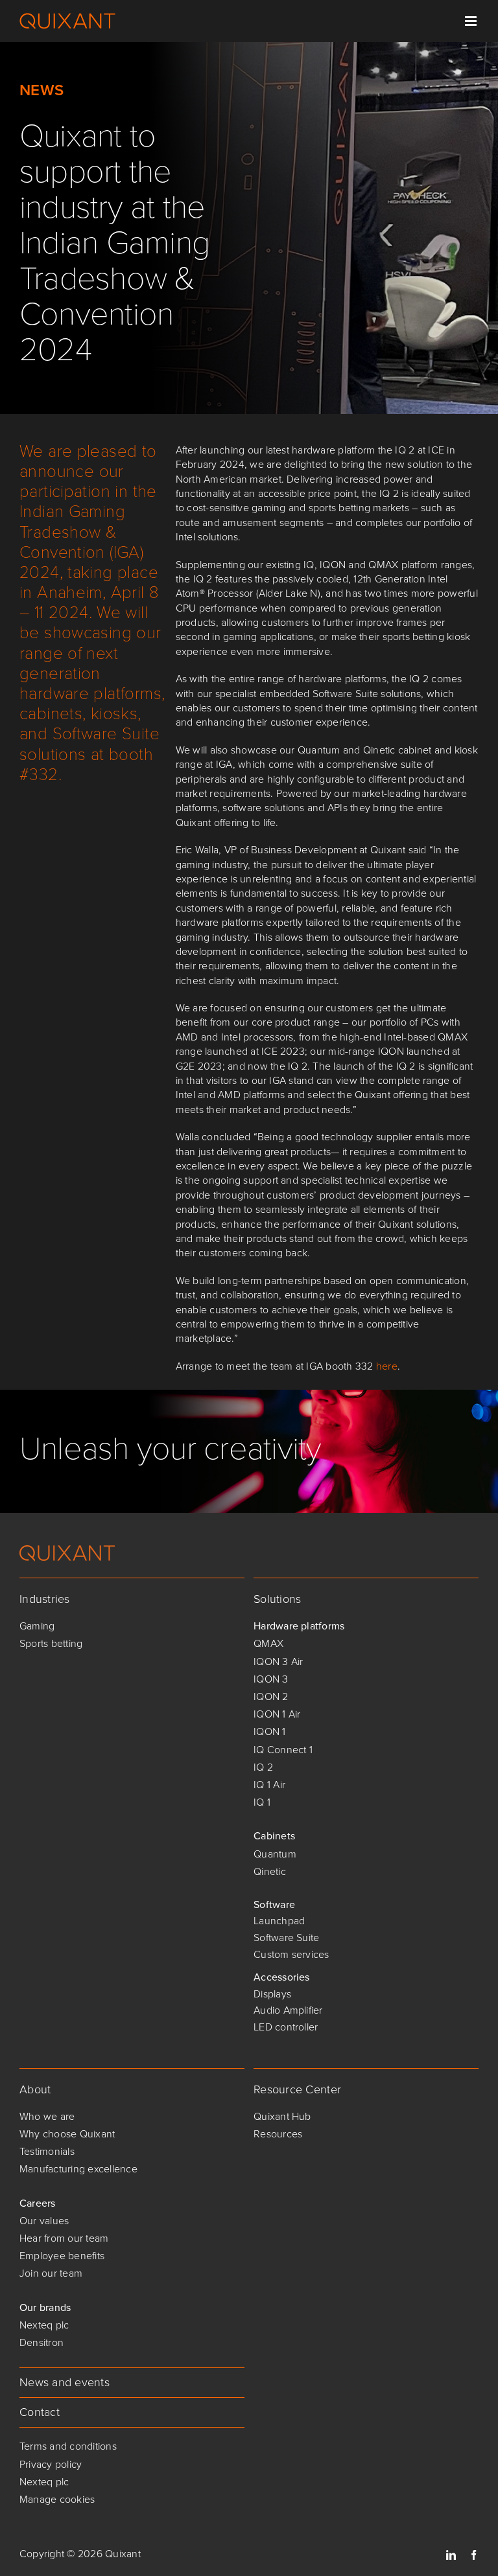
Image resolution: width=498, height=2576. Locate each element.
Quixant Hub (282, 2116)
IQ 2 (263, 1767)
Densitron (41, 2342)
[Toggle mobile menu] (472, 21)
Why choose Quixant (67, 2134)
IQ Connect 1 (283, 1750)
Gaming (37, 1626)
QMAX (268, 1643)
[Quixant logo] (67, 1550)
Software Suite (286, 1938)
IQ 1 (262, 1802)
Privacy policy (51, 2464)
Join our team (51, 2273)
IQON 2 (271, 1696)
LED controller (286, 2027)
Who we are (47, 2116)
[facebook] (474, 2555)
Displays (272, 1994)
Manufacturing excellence (78, 2169)
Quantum (275, 1854)
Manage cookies (57, 2499)
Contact (40, 2412)
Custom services (291, 1954)
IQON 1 (269, 1731)
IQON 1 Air (277, 1714)
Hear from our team (64, 2238)
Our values (44, 2221)
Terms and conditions (68, 2446)
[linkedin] (451, 2555)
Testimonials (47, 2151)
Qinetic (270, 1871)
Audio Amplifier (288, 2010)
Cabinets (274, 1836)
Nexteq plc (44, 2325)
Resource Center (297, 2089)
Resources (278, 2134)
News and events (65, 2382)
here (387, 1366)
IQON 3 (271, 1679)
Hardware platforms (299, 1626)
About (35, 2089)
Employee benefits (62, 2256)
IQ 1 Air (269, 1785)
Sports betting (51, 1643)
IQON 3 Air (278, 1662)
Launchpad (279, 1921)
